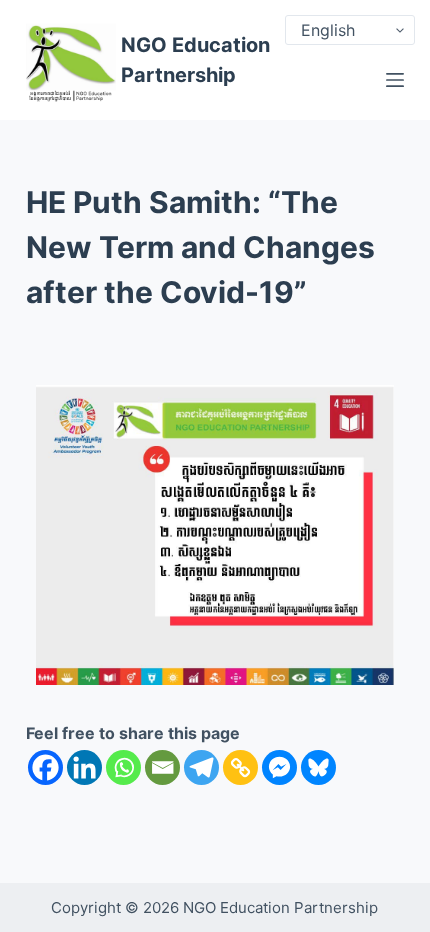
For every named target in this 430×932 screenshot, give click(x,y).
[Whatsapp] (123, 767)
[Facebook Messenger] (279, 767)
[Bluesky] (318, 767)
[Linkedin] (84, 767)
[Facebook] (45, 767)
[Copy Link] (240, 767)
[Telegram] (201, 767)
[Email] (162, 767)
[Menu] (395, 80)
